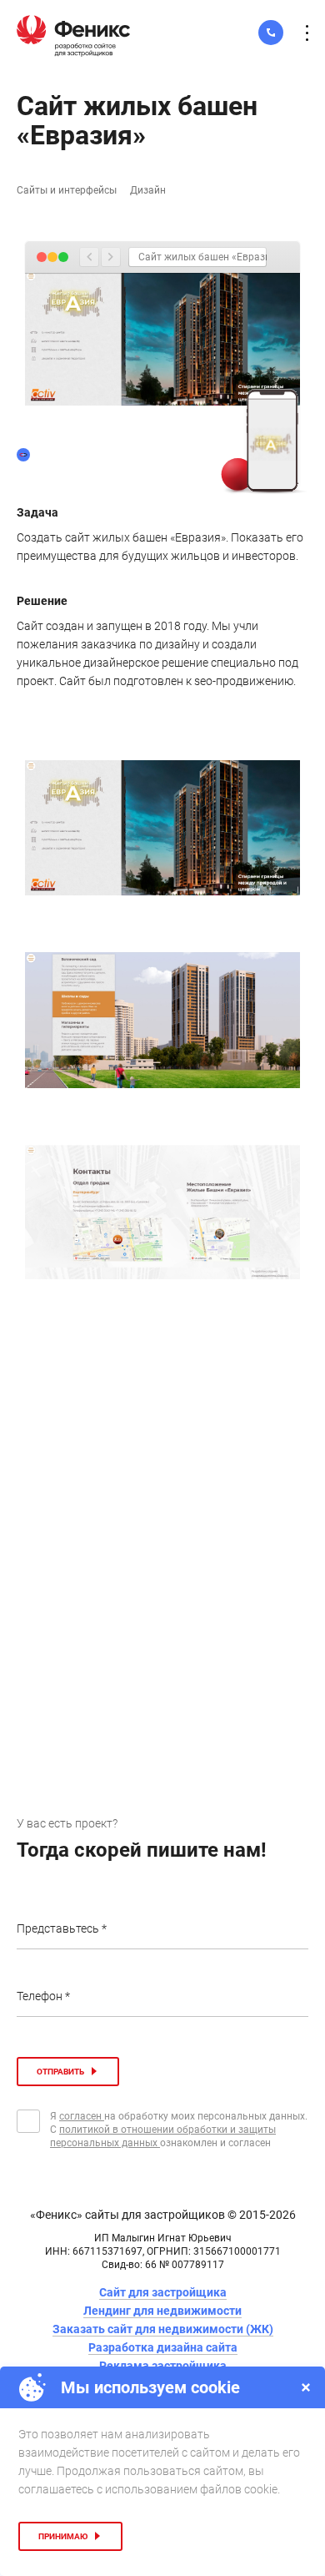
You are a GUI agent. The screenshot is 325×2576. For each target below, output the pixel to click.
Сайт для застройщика (163, 2292)
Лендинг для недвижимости (162, 2311)
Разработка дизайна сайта (163, 2347)
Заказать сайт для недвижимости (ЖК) (163, 2329)
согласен (82, 2116)
